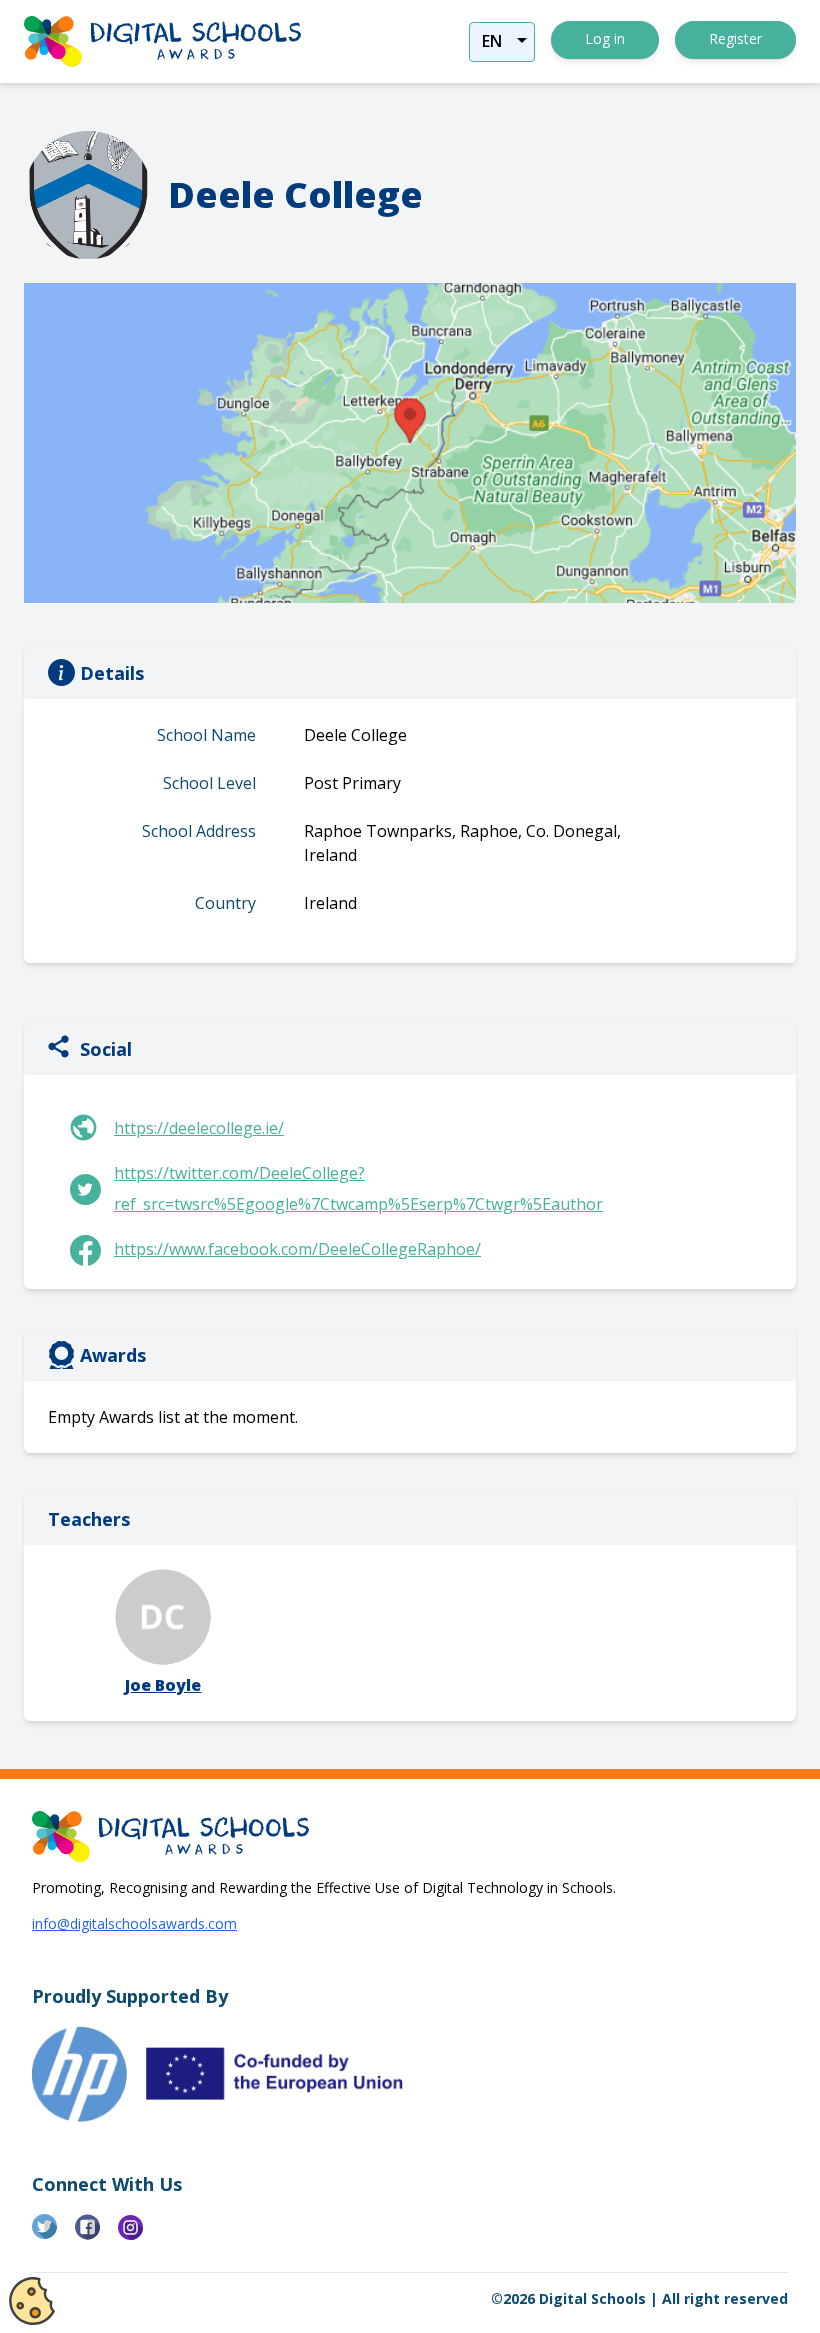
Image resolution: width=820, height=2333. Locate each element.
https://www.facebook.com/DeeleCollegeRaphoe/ (297, 1249)
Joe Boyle (163, 1685)
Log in (605, 38)
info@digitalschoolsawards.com (134, 1923)
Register (735, 38)
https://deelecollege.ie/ (199, 1128)
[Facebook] (96, 2235)
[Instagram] (139, 2235)
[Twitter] (53, 2235)
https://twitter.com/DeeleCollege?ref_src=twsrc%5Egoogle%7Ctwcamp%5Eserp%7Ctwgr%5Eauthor (358, 1188)
